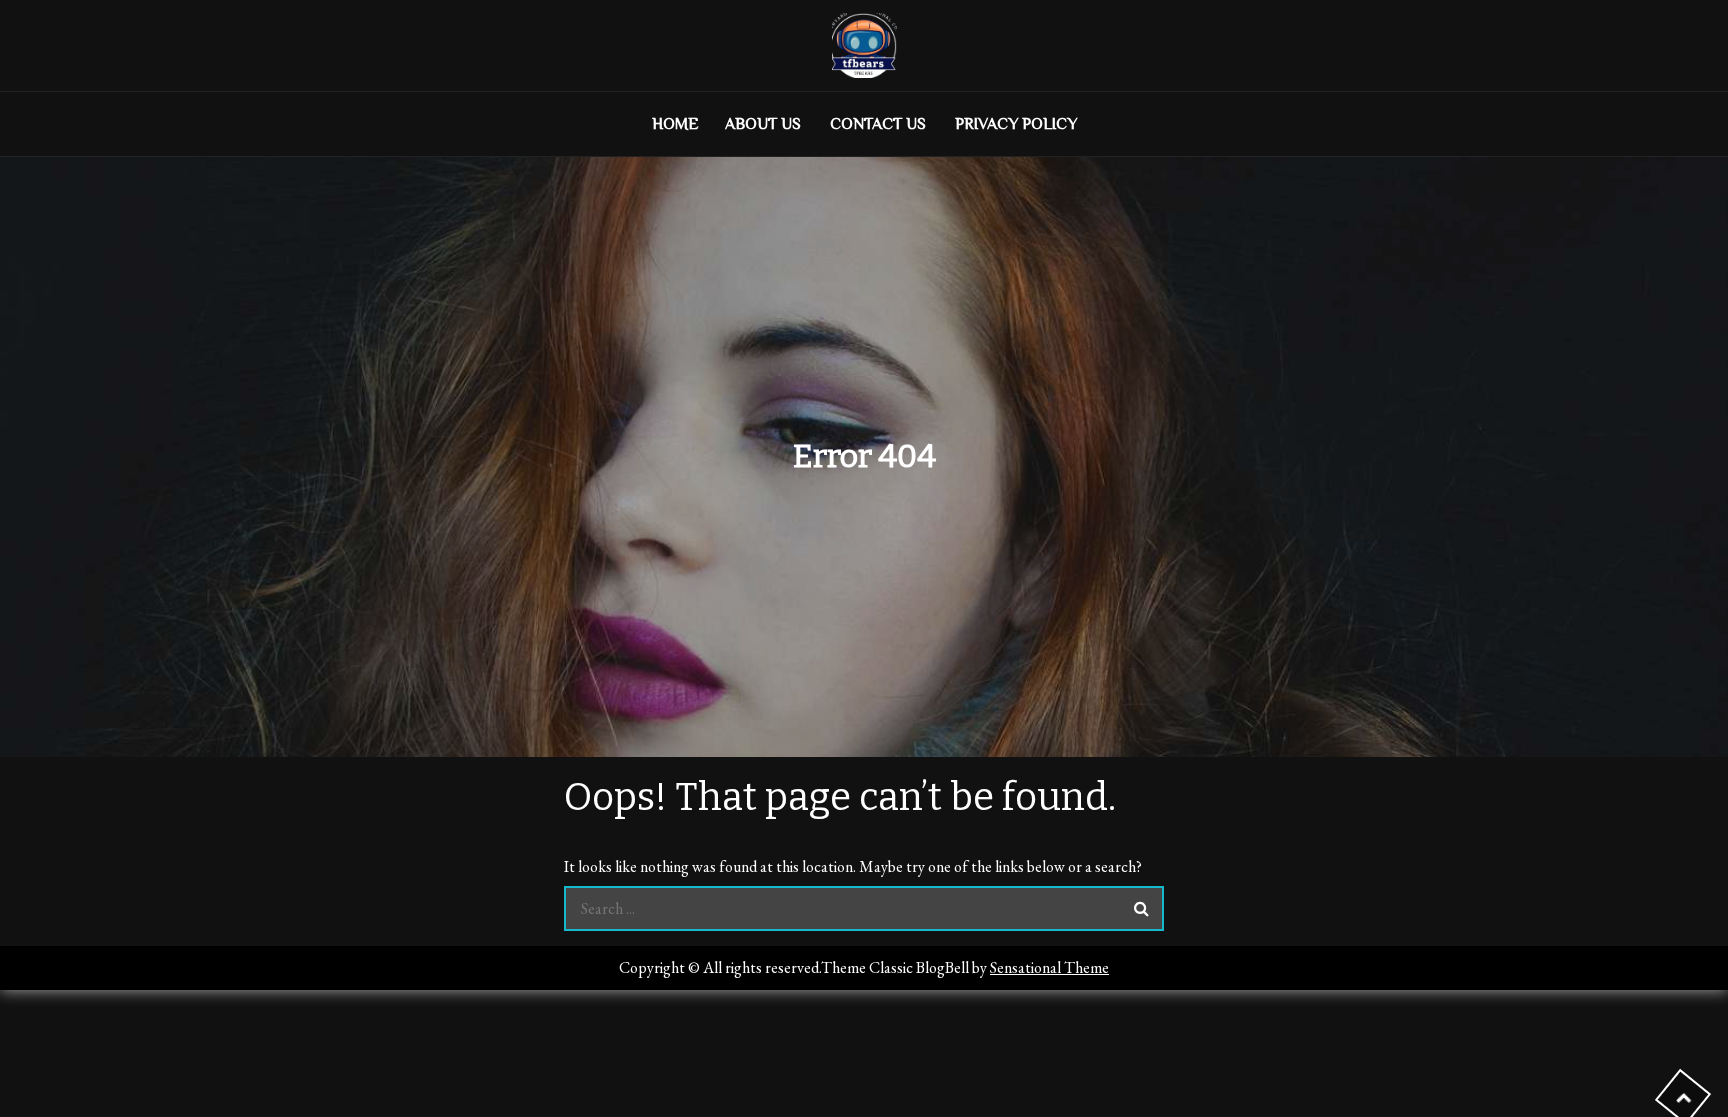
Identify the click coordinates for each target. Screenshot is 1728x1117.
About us (763, 124)
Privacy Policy (1016, 124)
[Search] (1141, 908)
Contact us (878, 124)
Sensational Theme (1049, 967)
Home (675, 124)
